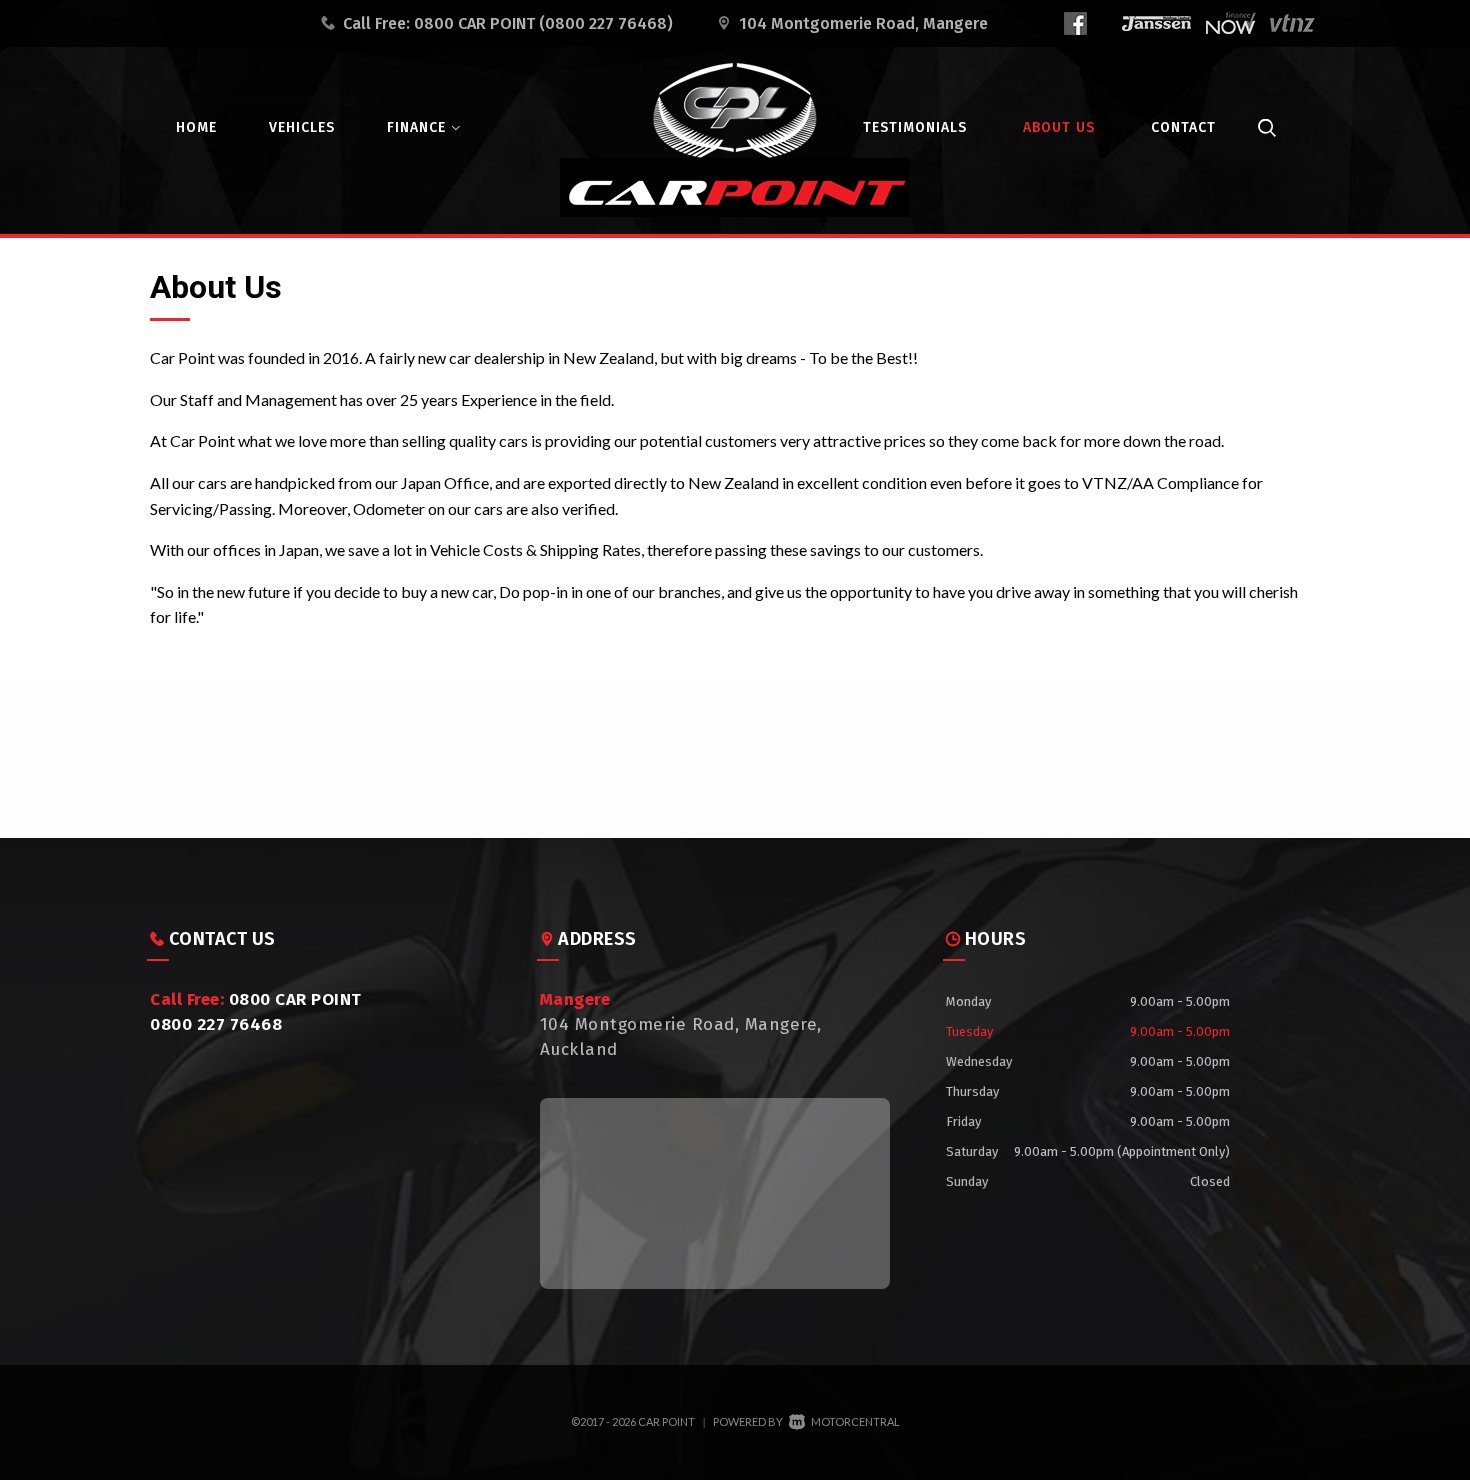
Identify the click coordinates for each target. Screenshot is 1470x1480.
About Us (1059, 127)
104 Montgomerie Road (863, 23)
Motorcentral (855, 1421)
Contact (1183, 127)
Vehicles (302, 127)
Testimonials (915, 127)
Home (196, 127)
